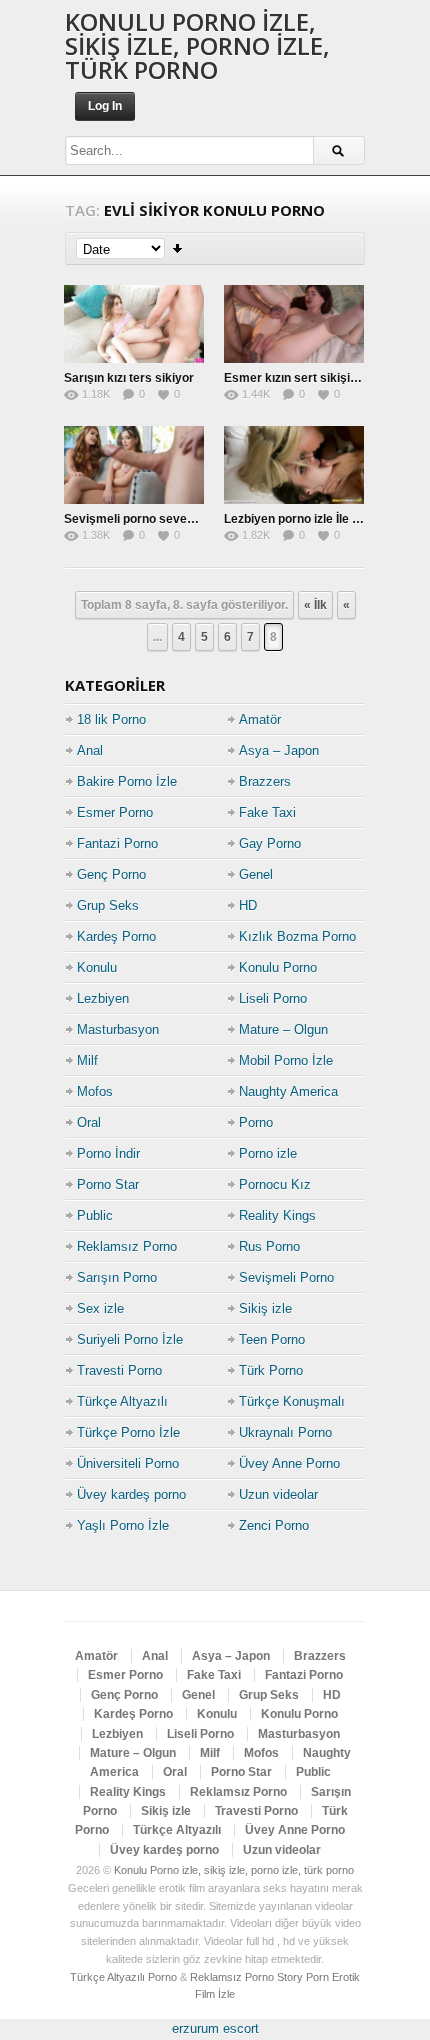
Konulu (97, 967)
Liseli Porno (273, 998)
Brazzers (265, 781)
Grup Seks (108, 905)
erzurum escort (215, 2028)
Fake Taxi (267, 812)
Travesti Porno (119, 1370)
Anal (90, 750)
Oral (89, 1122)
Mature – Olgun (283, 1029)
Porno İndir (108, 1153)
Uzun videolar (278, 1494)
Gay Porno (270, 843)
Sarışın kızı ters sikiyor (129, 378)
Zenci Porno (274, 1525)
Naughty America (288, 1091)
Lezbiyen (103, 998)
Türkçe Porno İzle (128, 1432)
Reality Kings (277, 1215)
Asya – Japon (279, 750)
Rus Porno (269, 1246)
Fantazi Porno (117, 843)
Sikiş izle (265, 1308)
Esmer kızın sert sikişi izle (298, 378)
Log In (105, 106)
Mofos (95, 1091)
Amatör (260, 719)
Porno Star (108, 1184)
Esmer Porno (115, 812)
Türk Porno (271, 1370)
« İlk (315, 605)
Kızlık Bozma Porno (297, 936)
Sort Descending (178, 248)
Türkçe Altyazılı (122, 1401)
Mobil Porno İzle (286, 1060)
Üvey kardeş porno (131, 1494)
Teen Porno (272, 1339)
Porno (256, 1122)
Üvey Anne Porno (289, 1463)
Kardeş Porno (116, 936)
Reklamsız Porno (127, 1246)
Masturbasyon (118, 1029)
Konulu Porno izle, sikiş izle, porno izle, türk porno (197, 45)
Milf (87, 1060)
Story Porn (303, 1977)
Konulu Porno (278, 967)
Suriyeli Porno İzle (130, 1339)
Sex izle (100, 1308)
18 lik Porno (111, 719)
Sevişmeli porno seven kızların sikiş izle (177, 519)
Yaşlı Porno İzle (123, 1525)
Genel (256, 874)
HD (248, 905)
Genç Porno (111, 874)
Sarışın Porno (117, 1277)
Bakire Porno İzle (127, 781)
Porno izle (268, 1153)
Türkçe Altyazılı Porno (123, 1977)
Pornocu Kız (275, 1184)
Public (95, 1215)
